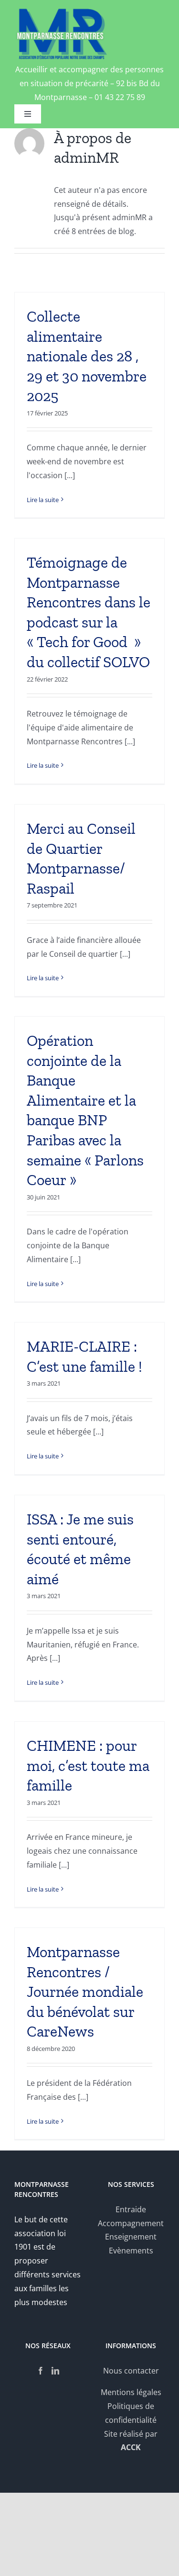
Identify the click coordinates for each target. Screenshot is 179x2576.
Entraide (131, 2209)
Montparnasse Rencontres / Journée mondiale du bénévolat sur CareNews (85, 1992)
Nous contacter (131, 2371)
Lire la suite (43, 500)
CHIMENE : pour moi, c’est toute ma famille (88, 1765)
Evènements (131, 2251)
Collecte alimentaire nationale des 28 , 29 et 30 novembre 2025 (87, 356)
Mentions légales (131, 2392)
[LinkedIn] (55, 2371)
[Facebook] (41, 2371)
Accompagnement (131, 2223)
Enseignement (131, 2237)
